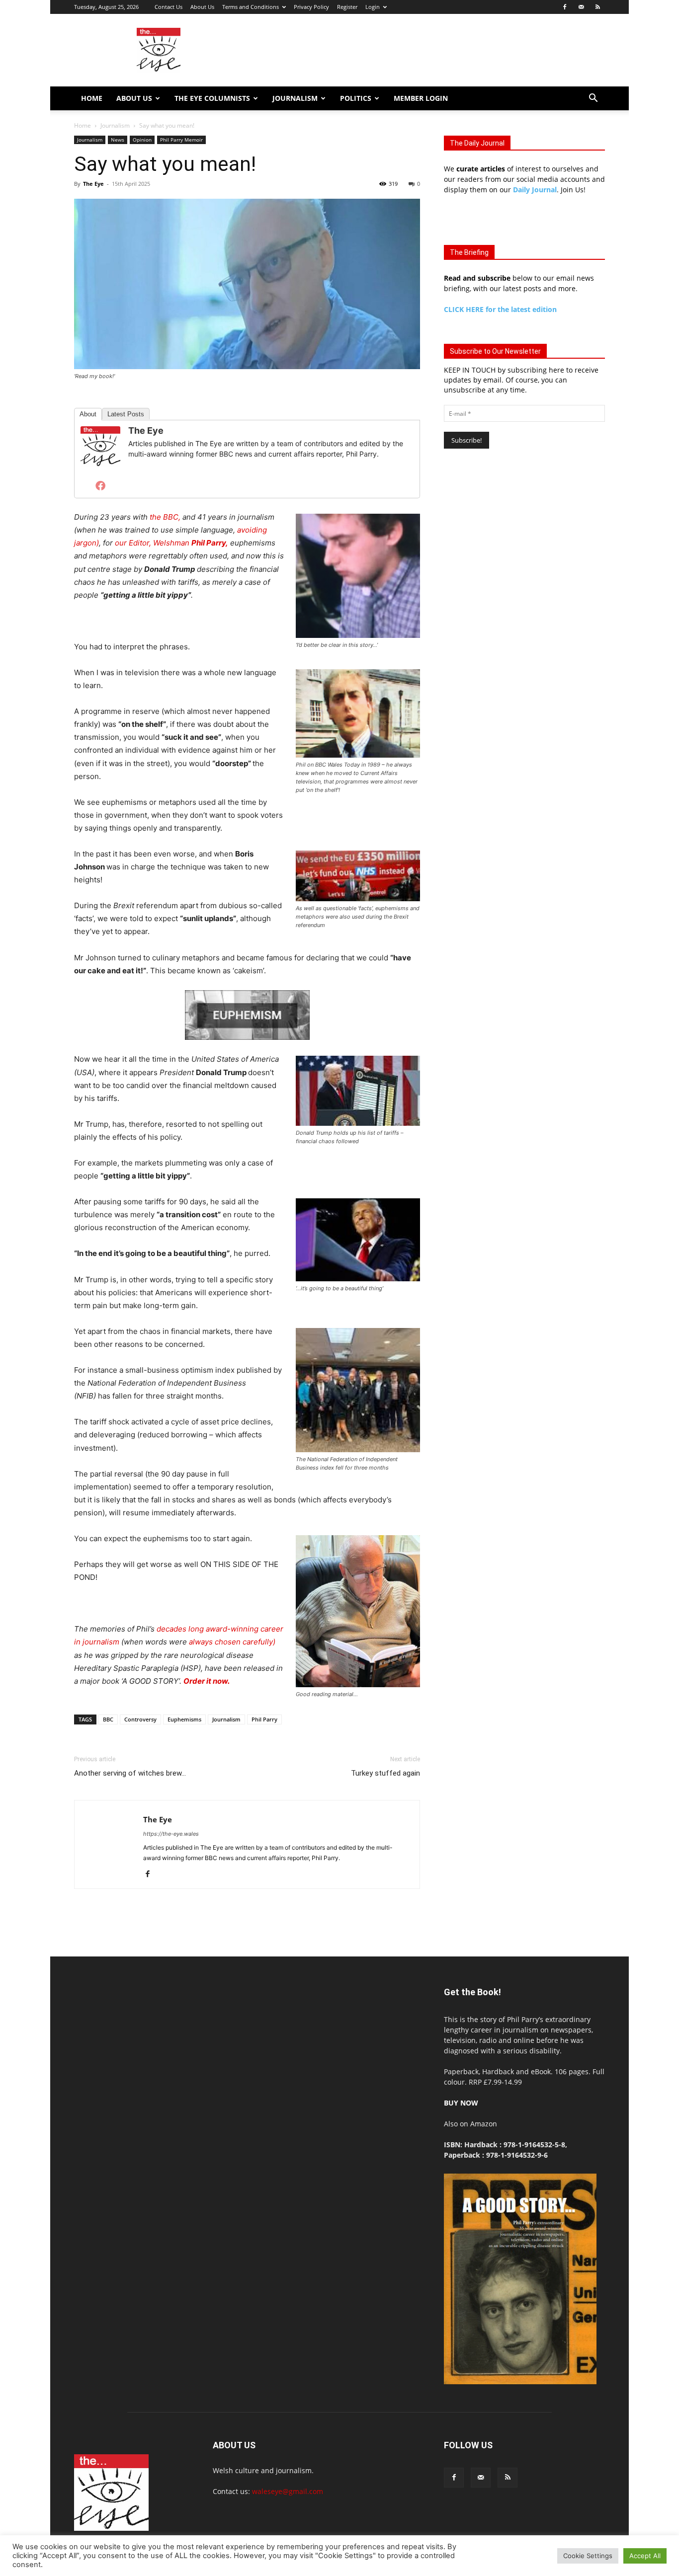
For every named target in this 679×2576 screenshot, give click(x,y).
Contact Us (169, 7)
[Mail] (581, 7)
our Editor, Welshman (171, 543)
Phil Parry (264, 1719)
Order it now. (207, 1681)
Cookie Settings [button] (588, 2556)
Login (373, 7)
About (88, 414)
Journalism (295, 98)
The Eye (93, 184)
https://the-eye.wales (171, 1834)
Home (92, 98)
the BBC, (166, 517)
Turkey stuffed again (385, 1773)
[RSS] (597, 7)
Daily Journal (535, 190)
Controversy (140, 1719)
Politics (356, 98)
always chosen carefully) (232, 1642)
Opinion (142, 140)
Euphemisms (184, 1719)
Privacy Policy (311, 7)
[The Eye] (100, 447)
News (118, 140)
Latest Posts (126, 414)
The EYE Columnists (212, 98)
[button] (593, 99)
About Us (202, 7)
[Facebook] (565, 7)
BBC (108, 1719)
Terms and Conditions (251, 7)
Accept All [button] (645, 2556)
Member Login (421, 98)
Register (347, 7)
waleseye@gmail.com (288, 2491)
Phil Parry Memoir (181, 140)
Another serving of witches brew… (130, 1773)
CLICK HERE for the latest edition (500, 309)
